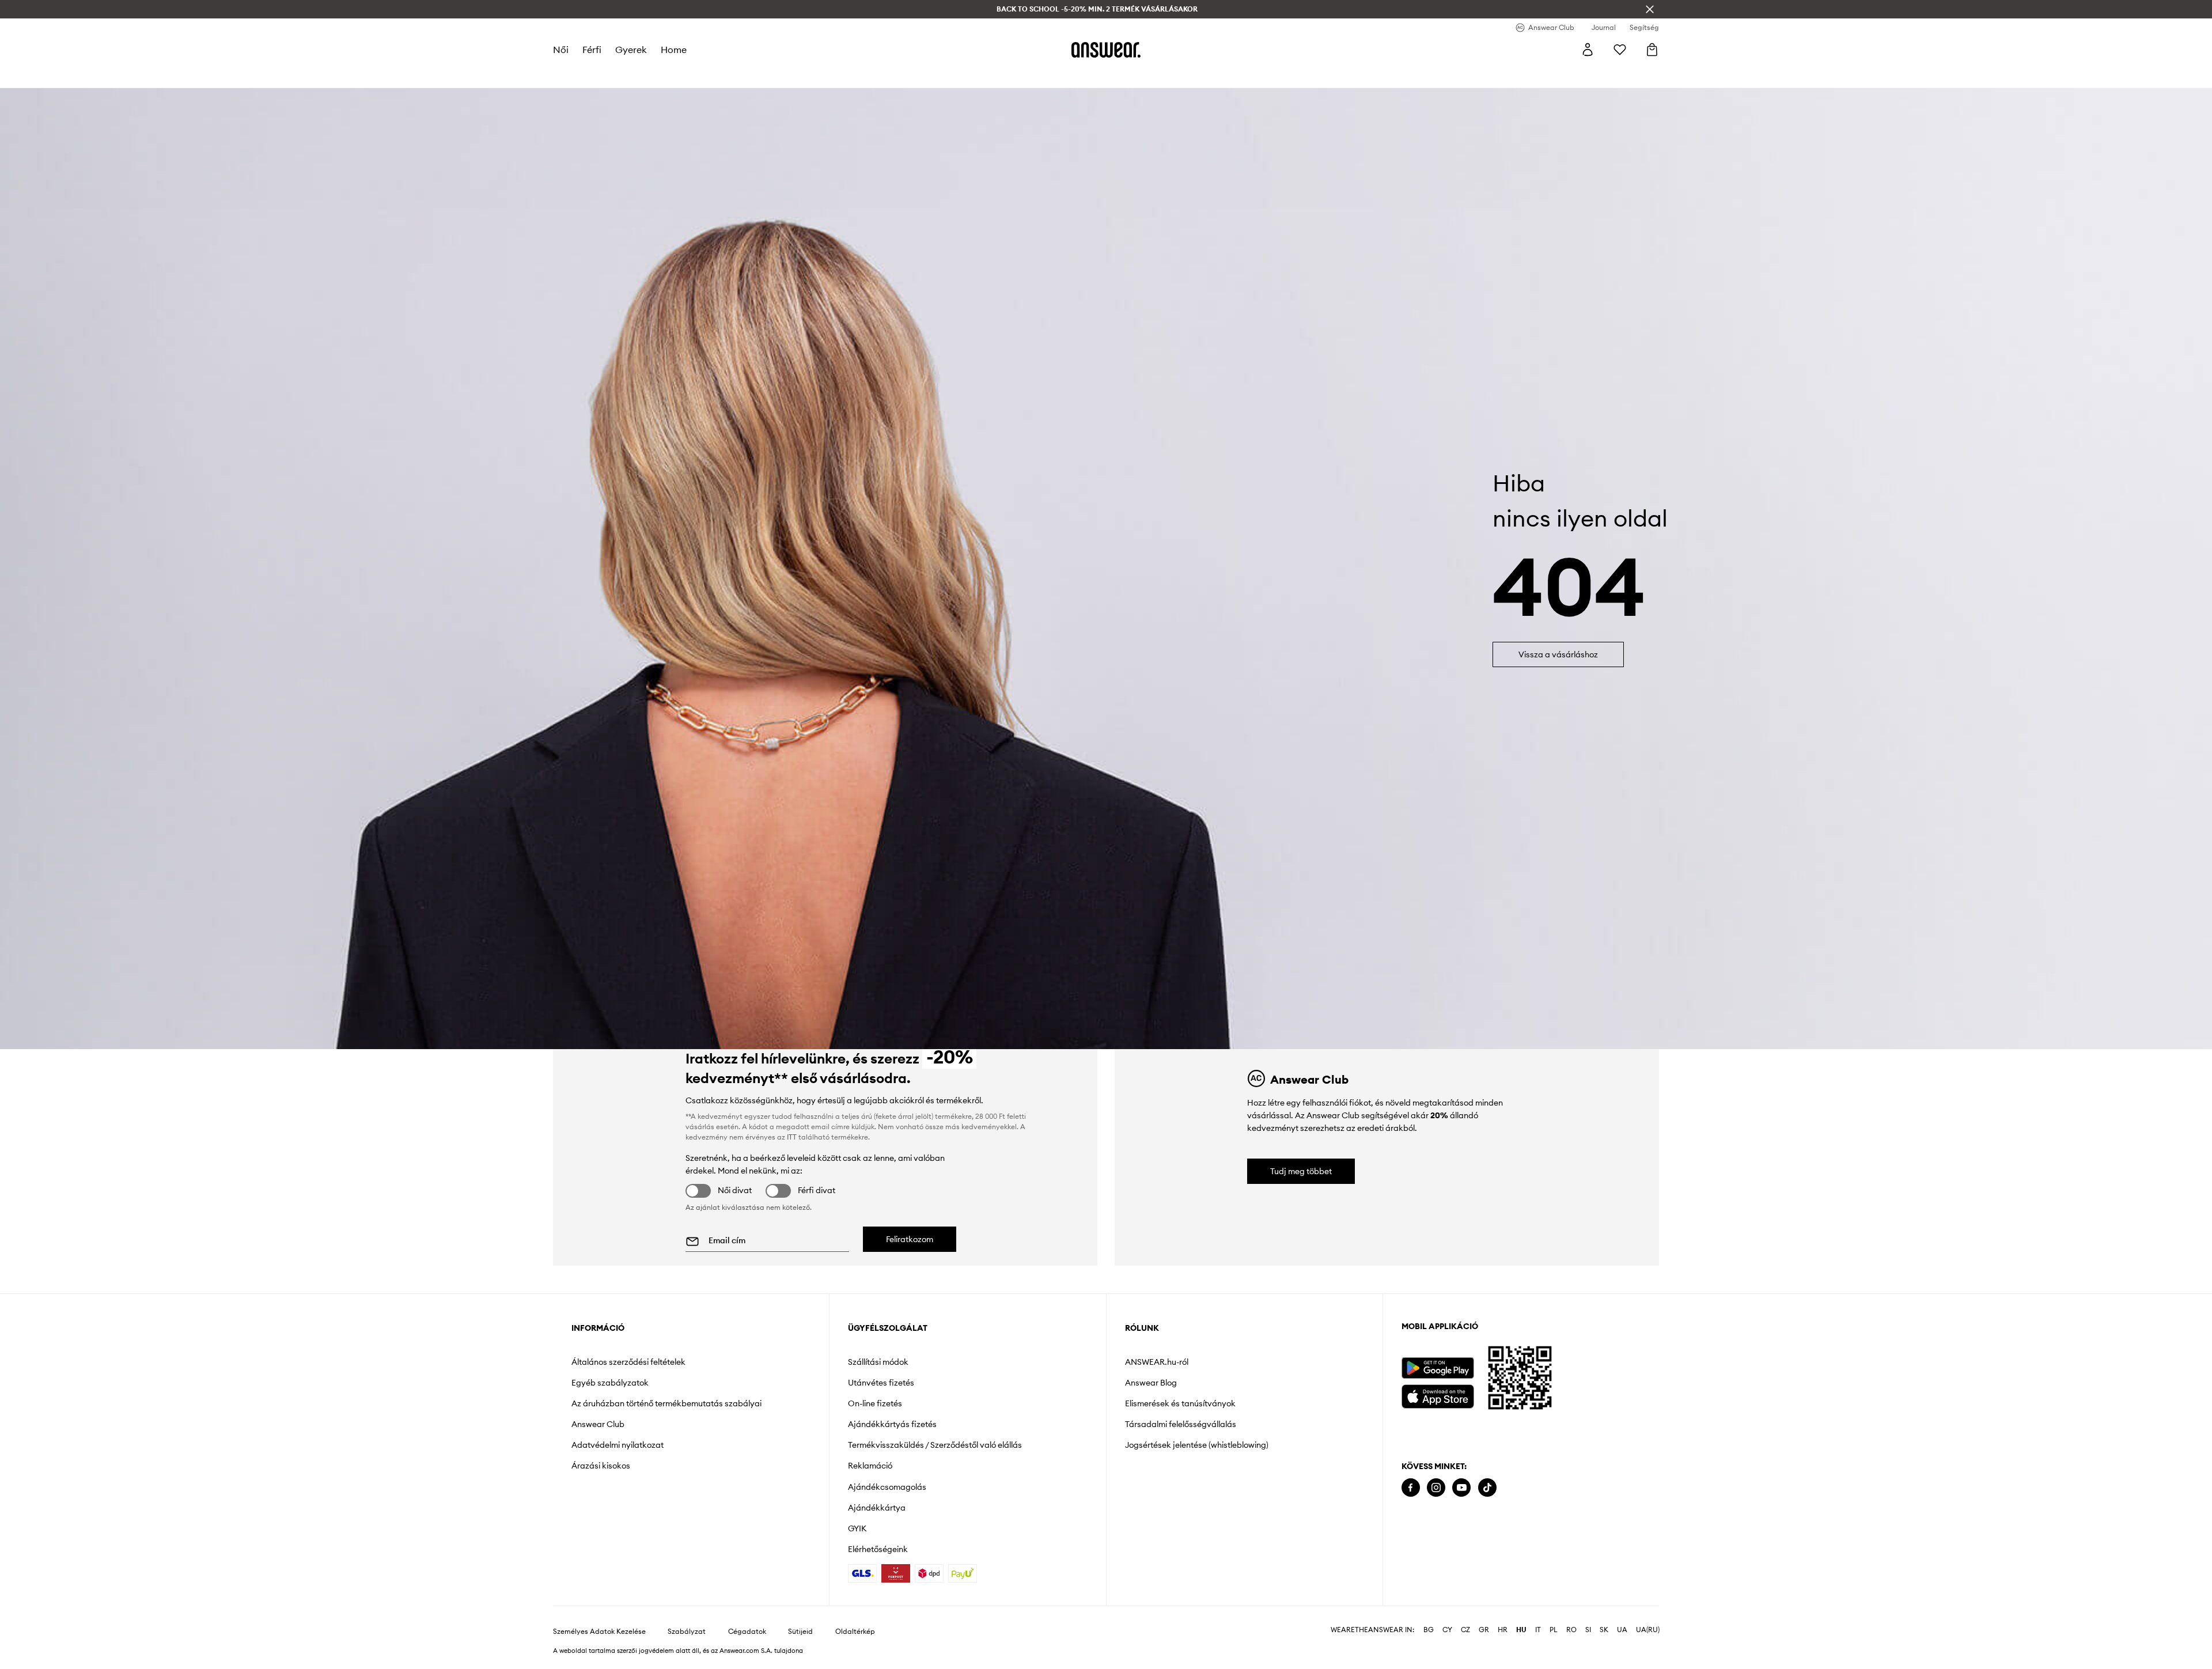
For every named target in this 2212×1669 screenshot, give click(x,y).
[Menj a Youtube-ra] (1461, 1488)
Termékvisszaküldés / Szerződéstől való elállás (935, 1445)
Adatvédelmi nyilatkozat (618, 1445)
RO (1571, 1630)
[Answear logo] (1106, 50)
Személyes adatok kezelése (599, 1632)
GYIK (857, 1528)
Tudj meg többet (1301, 1171)
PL (1554, 1630)
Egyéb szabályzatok (610, 1383)
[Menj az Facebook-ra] (1411, 1488)
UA (1622, 1630)
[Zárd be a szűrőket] (1650, 9)
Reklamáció (870, 1466)
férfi (592, 50)
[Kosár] (1652, 50)
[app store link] (1438, 1395)
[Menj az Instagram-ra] (1436, 1488)
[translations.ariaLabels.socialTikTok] (1487, 1488)
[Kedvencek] (1620, 50)
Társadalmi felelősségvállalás (1181, 1424)
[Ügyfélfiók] (1588, 50)
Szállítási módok (878, 1362)
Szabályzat (687, 1632)
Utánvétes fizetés (881, 1383)
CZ (1465, 1630)
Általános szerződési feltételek (628, 1362)
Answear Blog (1151, 1383)
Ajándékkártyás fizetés (892, 1424)
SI (1588, 1630)
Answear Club (598, 1424)
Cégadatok (747, 1632)
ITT (792, 1137)
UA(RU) (1648, 1630)
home (674, 50)
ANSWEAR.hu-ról (1157, 1362)
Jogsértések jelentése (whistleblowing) (1197, 1445)
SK (1604, 1630)
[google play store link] (1438, 1368)
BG (1429, 1630)
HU (1521, 1630)
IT (1538, 1630)
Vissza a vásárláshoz (1558, 654)
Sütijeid (800, 1632)
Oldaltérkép (855, 1632)
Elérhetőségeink (878, 1549)
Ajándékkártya (877, 1508)
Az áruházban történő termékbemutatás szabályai (666, 1403)
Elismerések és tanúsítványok (1180, 1403)
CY (1447, 1630)
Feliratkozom (910, 1239)
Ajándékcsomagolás (887, 1487)
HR (1503, 1630)
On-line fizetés (875, 1403)
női (561, 50)
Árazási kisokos (601, 1466)
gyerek (631, 50)
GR (1484, 1630)
